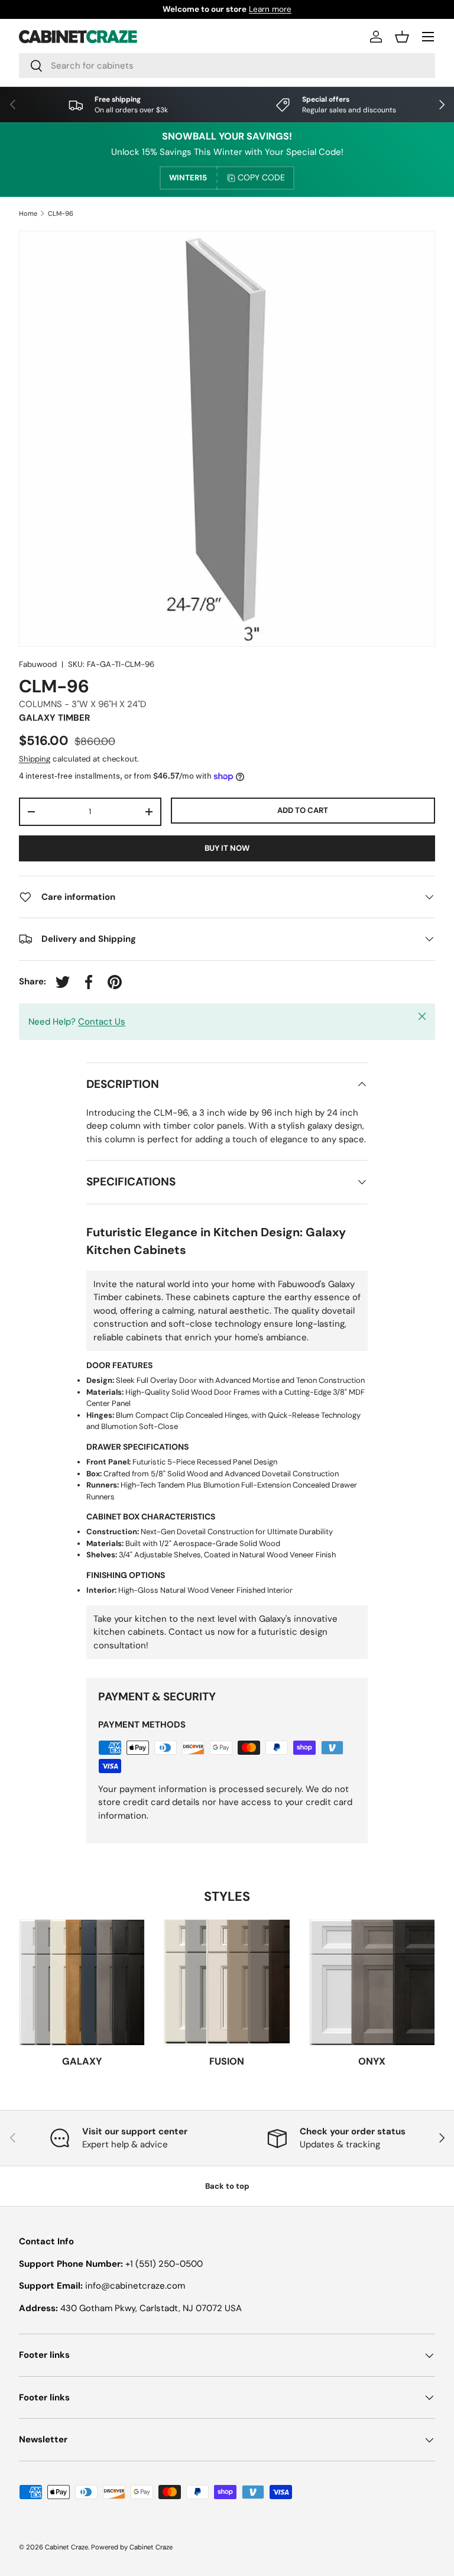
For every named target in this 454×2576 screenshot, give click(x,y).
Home (28, 214)
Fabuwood (38, 664)
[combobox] (227, 66)
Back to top (227, 2186)
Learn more (270, 9)
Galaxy (82, 2061)
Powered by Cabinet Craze (132, 2547)
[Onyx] (372, 1982)
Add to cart (303, 810)
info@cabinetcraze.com (135, 2286)
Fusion (227, 2061)
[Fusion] (227, 1982)
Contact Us (102, 1022)
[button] (402, 37)
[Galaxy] (82, 1982)
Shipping (35, 759)
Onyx (372, 2061)
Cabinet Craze (67, 2547)
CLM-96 (61, 214)
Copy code (261, 177)
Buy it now (227, 848)
